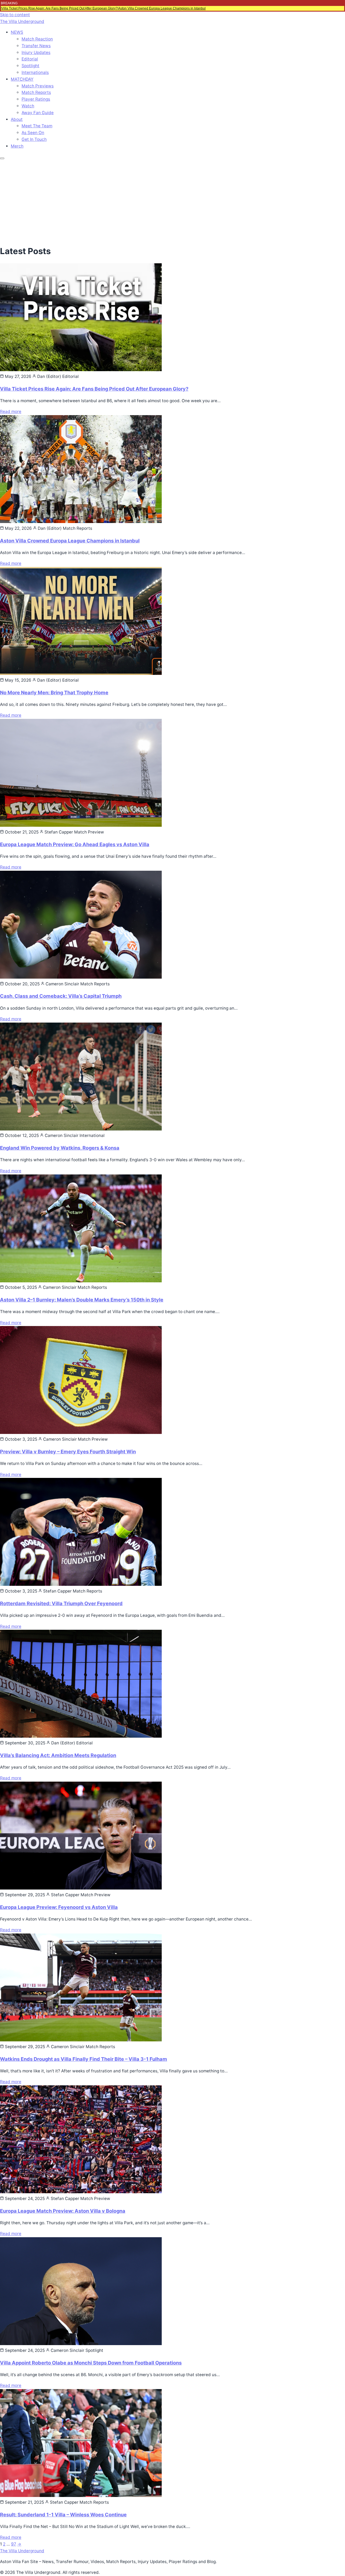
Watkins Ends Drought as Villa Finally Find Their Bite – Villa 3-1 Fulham (84, 2059)
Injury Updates (36, 52)
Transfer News (36, 46)
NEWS (17, 32)
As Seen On (33, 133)
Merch (17, 146)
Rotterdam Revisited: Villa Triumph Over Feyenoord (61, 1603)
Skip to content (15, 15)
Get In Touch (34, 139)
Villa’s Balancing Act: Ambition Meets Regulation (58, 1755)
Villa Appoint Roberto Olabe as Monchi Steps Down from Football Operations (91, 2363)
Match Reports (36, 92)
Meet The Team (37, 126)
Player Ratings (36, 99)
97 (14, 2544)
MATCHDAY (22, 79)
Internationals (35, 72)
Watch (28, 106)
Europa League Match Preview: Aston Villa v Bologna (63, 2211)
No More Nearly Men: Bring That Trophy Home (54, 692)
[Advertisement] (172, 201)
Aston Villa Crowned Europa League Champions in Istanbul (162, 8)
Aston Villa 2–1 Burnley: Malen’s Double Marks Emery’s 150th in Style (82, 1300)
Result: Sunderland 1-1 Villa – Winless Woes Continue (63, 2514)
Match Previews (38, 86)
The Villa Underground (22, 21)
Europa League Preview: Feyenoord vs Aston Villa (59, 1907)
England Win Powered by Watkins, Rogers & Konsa (60, 1148)
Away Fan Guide (38, 113)
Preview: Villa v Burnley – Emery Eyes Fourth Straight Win (68, 1451)
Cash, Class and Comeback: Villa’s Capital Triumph (61, 996)
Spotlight (30, 66)
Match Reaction (37, 39)
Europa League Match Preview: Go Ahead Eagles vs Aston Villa (75, 844)
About (17, 119)
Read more (11, 411)
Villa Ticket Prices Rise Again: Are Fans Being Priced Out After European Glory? (60, 8)
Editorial (30, 59)
